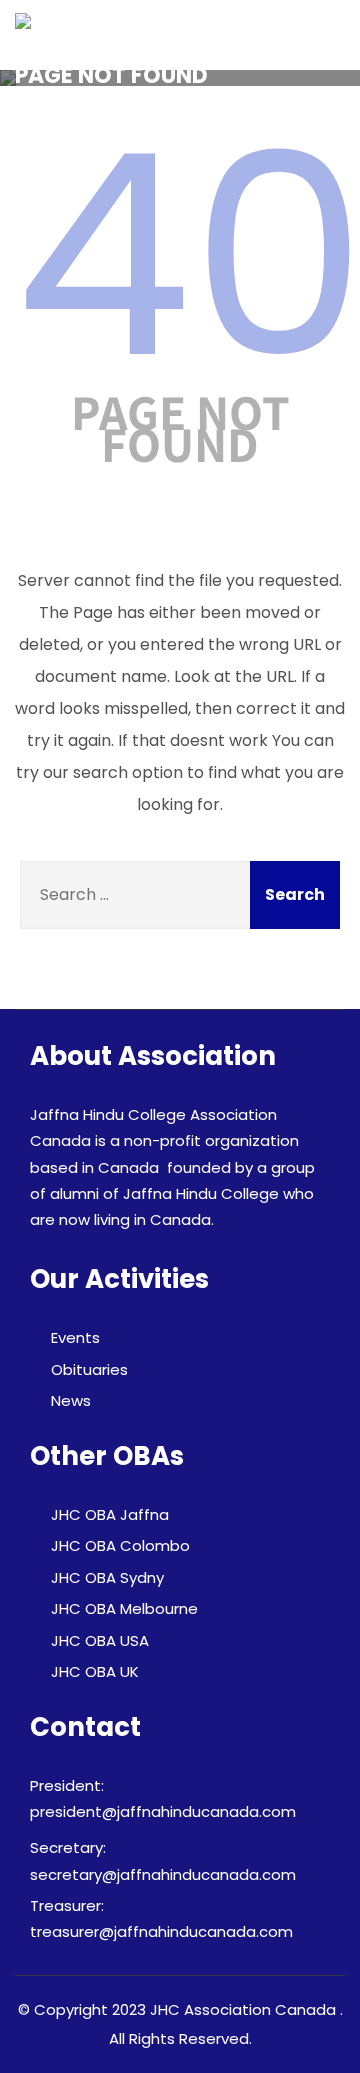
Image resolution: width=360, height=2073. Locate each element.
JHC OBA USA (100, 1640)
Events (75, 1337)
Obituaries (89, 1369)
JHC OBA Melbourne (124, 1608)
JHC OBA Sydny (107, 1577)
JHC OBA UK (95, 1671)
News (71, 1400)
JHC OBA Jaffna (110, 1514)
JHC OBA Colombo (120, 1545)
